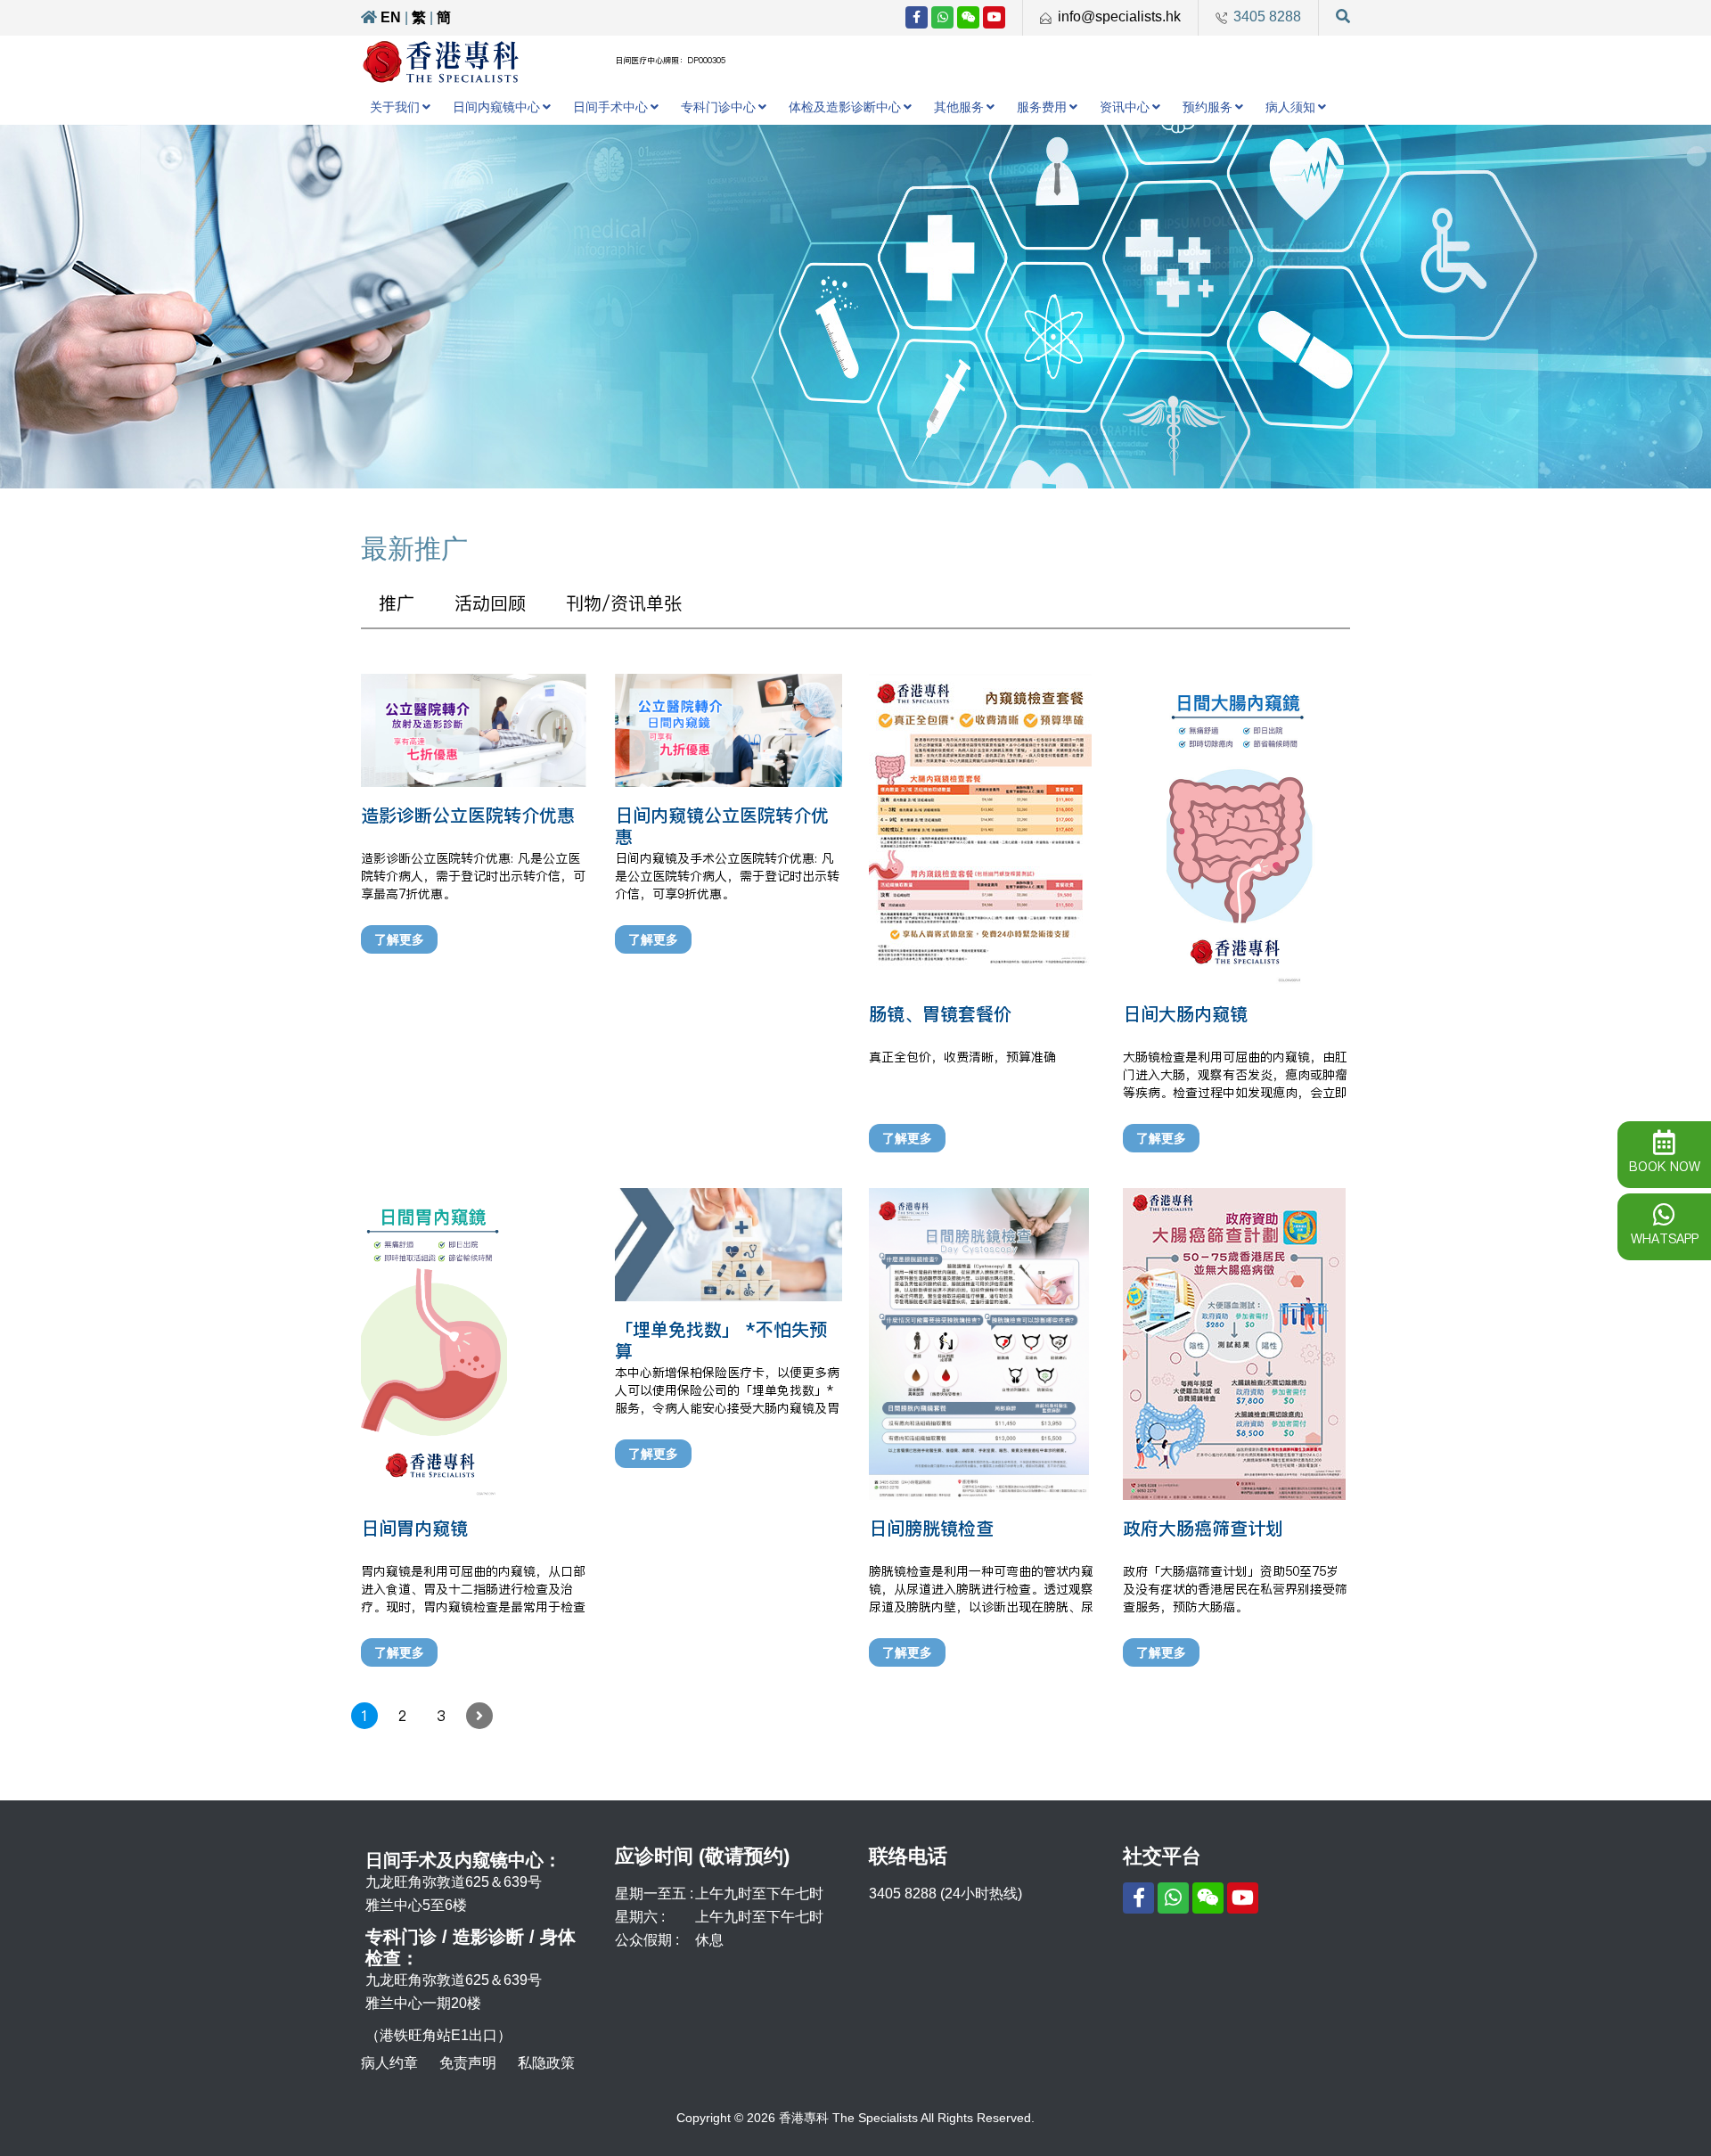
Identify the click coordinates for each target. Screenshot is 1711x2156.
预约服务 (1208, 107)
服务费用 (1042, 107)
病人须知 (1290, 107)
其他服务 (959, 107)
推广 (397, 603)
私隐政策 (546, 2063)
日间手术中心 (610, 107)
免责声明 (468, 2063)
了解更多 (399, 939)
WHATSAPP (1665, 1239)
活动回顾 (490, 603)
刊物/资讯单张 (624, 603)
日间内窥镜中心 (496, 107)
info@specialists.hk (1119, 16)
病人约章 (389, 2063)
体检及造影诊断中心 (845, 107)
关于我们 (395, 107)
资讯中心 (1125, 107)
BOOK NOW (1665, 1167)
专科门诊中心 (718, 107)
